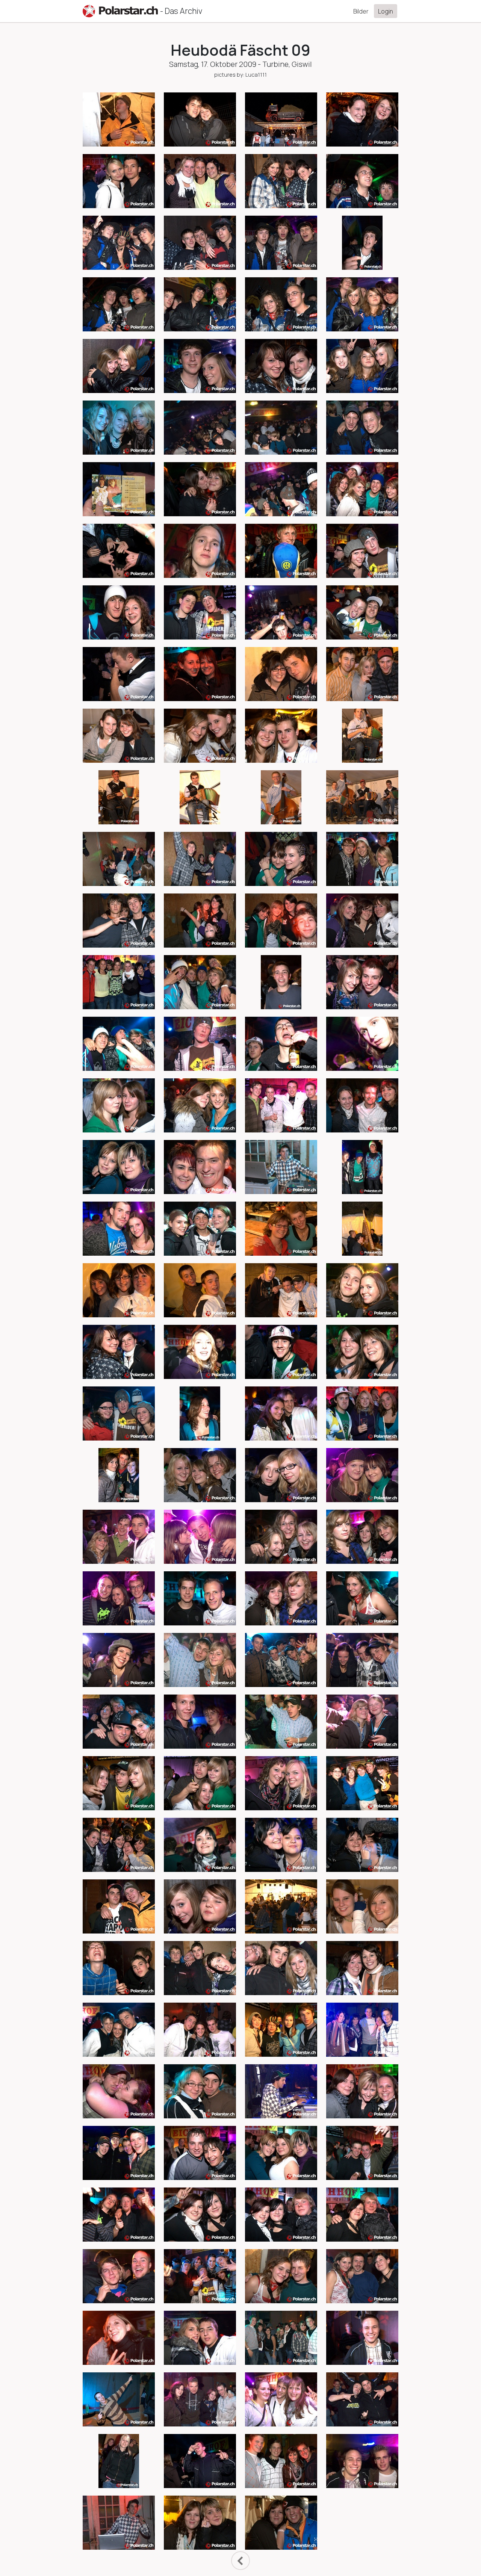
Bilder (361, 11)
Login (386, 11)
